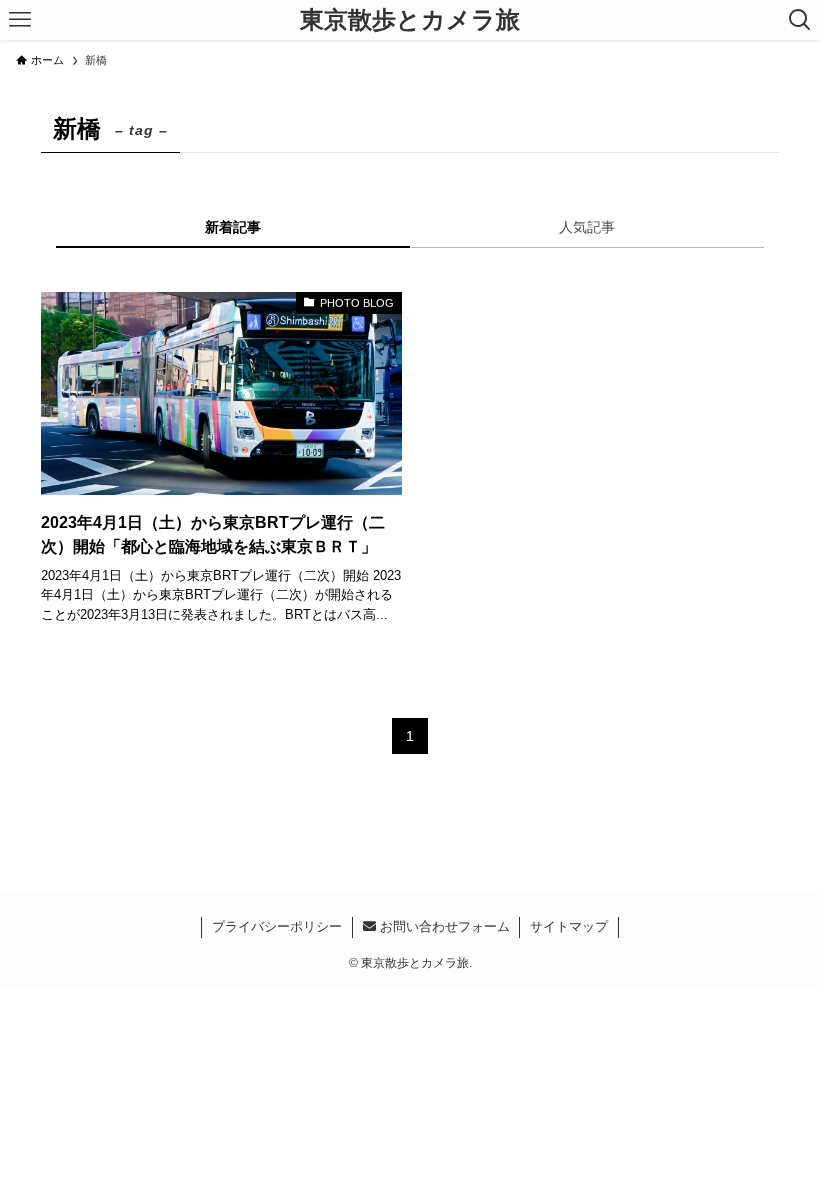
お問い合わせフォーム (443, 926)
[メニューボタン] (20, 20)
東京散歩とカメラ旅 (410, 20)
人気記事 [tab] (587, 227)
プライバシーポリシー (277, 926)
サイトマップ (569, 926)
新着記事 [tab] (233, 227)
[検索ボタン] (800, 20)
